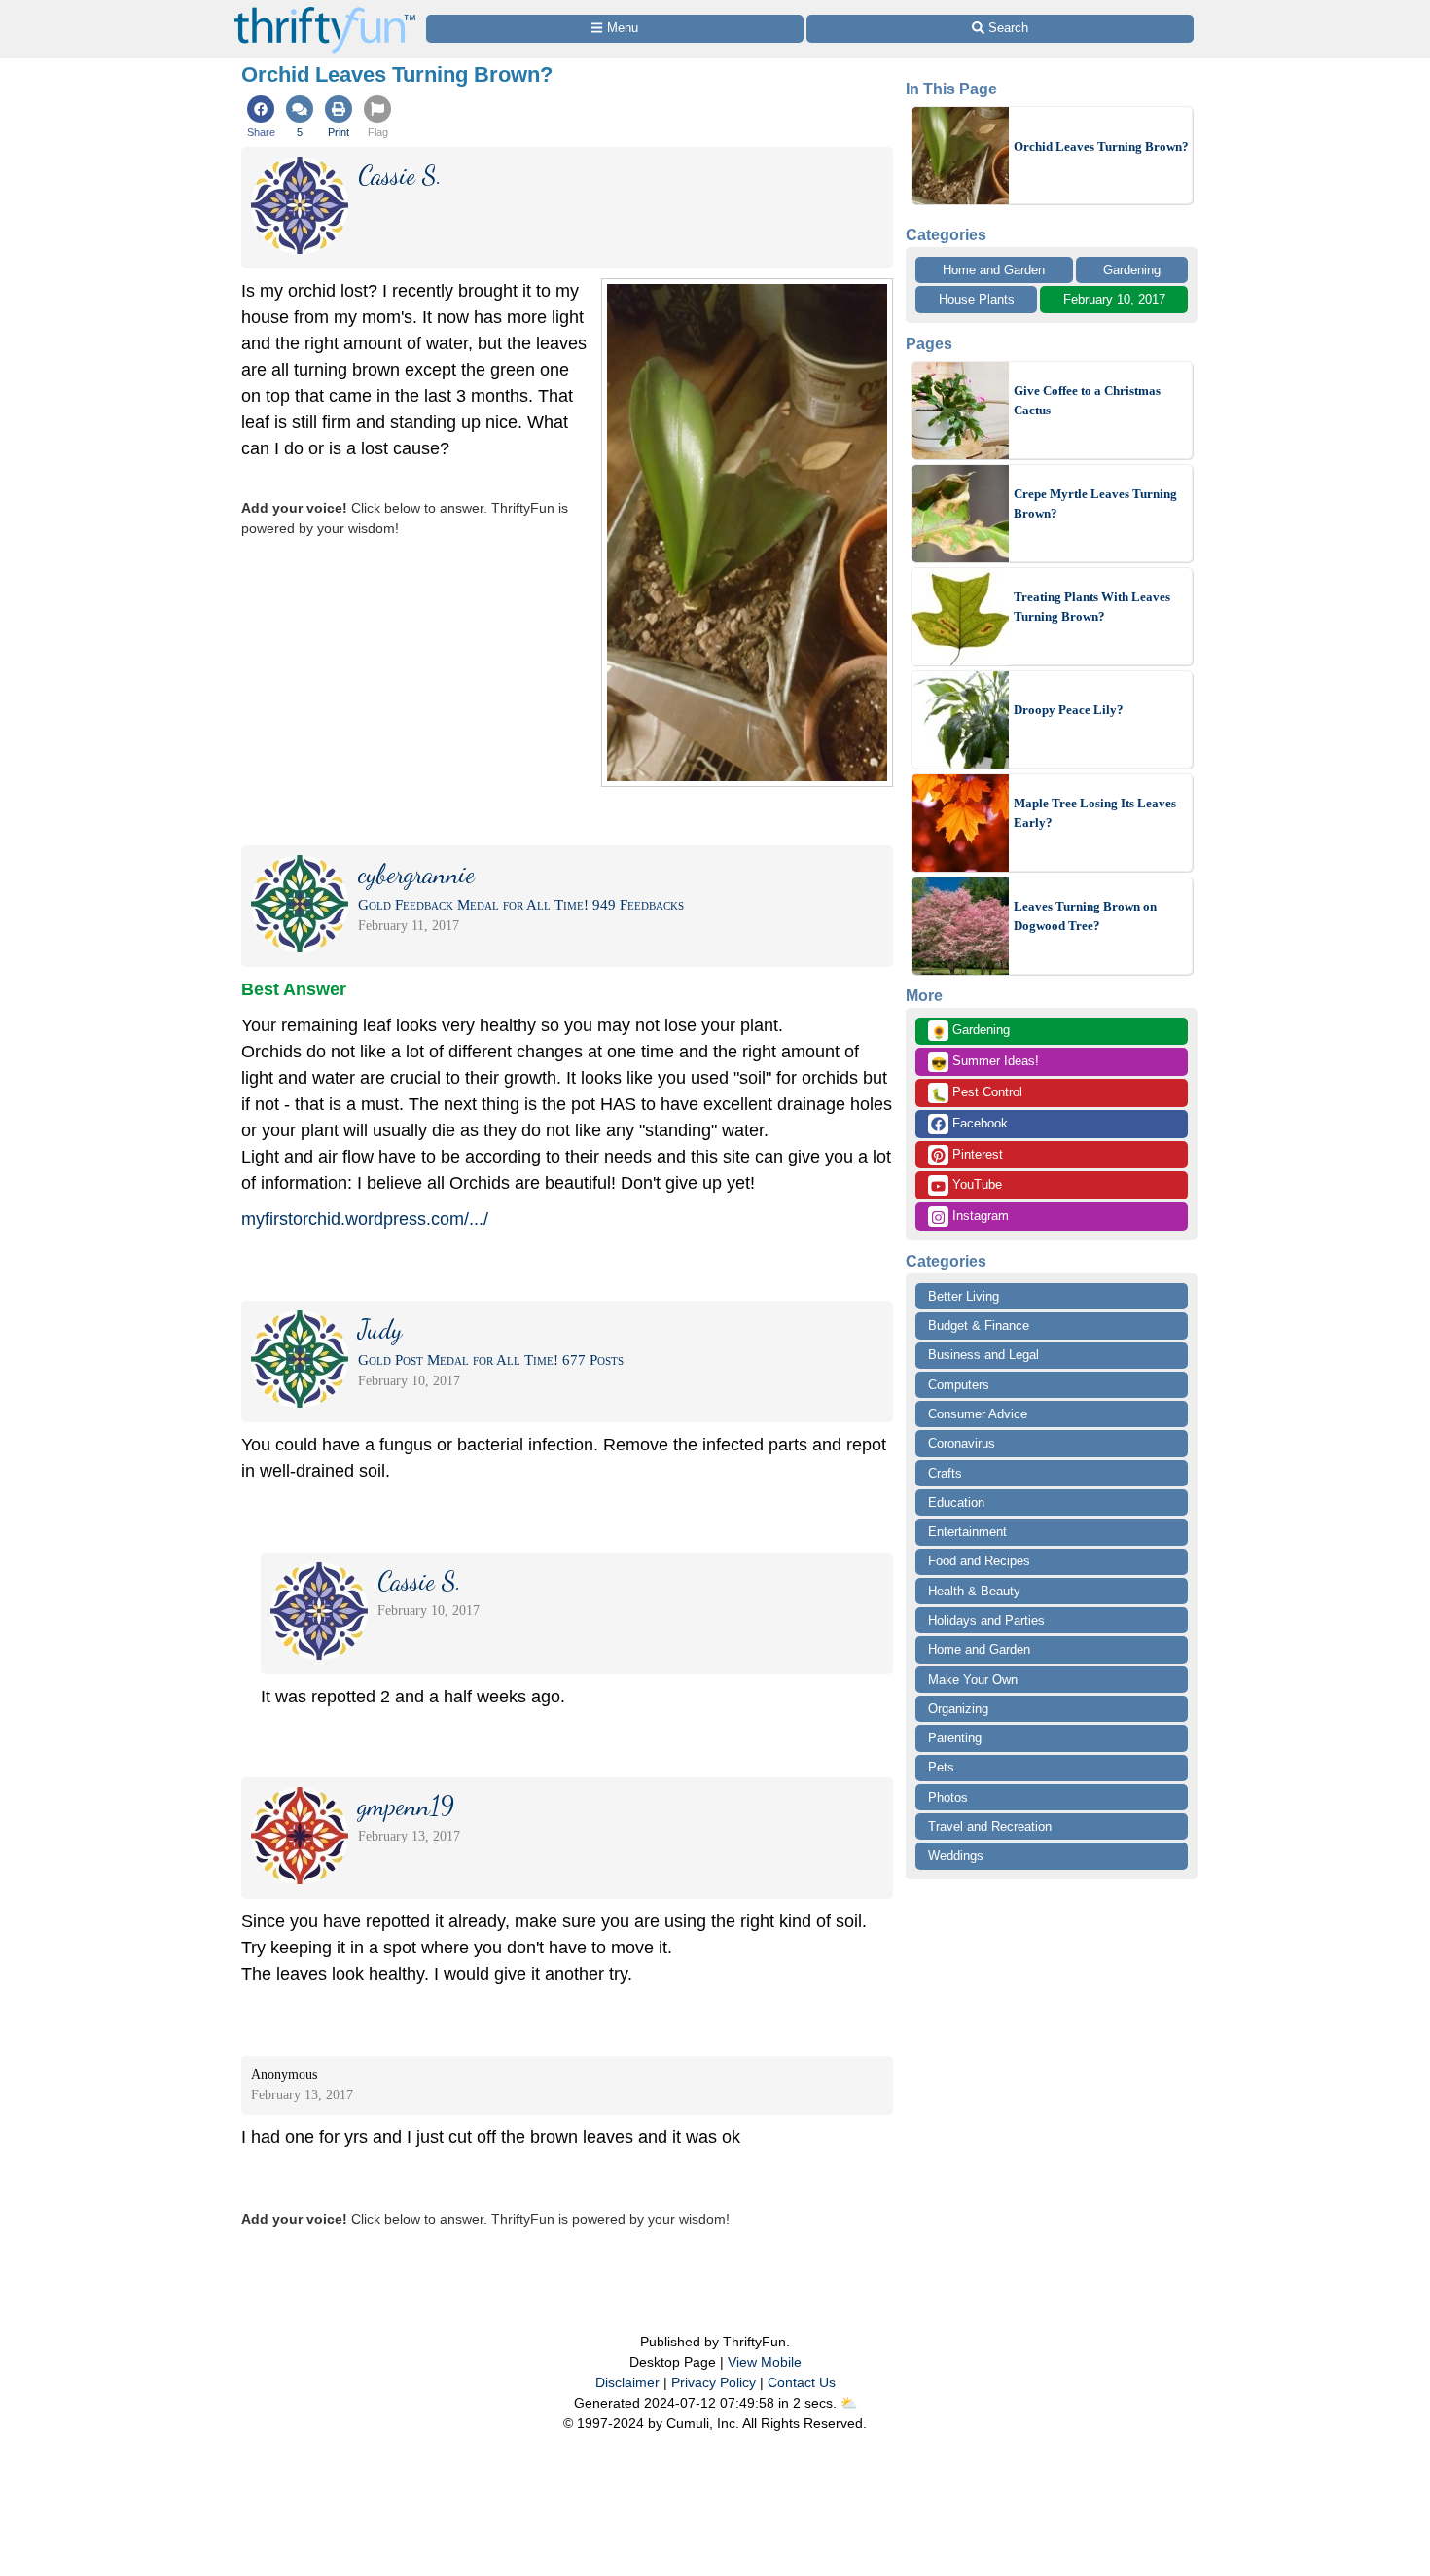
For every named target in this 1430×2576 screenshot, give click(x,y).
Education (956, 1503)
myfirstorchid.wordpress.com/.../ (365, 1219)
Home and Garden (994, 270)
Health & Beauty (974, 1591)
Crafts (945, 1473)
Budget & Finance (979, 1325)
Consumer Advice (978, 1414)
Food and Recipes (979, 1561)
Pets (941, 1767)
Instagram (979, 1216)
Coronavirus (962, 1443)
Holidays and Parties (986, 1620)
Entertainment (967, 1532)
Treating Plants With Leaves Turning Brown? (1092, 607)
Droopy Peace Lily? (1069, 710)
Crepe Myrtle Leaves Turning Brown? (1095, 503)
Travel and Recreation (990, 1826)
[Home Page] (325, 11)
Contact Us (802, 2382)
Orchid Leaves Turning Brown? (1101, 146)
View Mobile (765, 2362)
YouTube (975, 1184)
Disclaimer (627, 2382)
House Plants (977, 299)
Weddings (956, 1856)
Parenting (955, 1738)
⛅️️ (849, 2403)
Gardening (1132, 270)
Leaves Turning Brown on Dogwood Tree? (1085, 916)
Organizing (958, 1709)
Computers (959, 1385)
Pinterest (976, 1154)
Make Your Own (973, 1680)
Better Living (964, 1296)
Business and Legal (983, 1355)
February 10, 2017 (1114, 299)
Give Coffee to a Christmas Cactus (1087, 400)
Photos (948, 1797)
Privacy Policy (714, 2382)
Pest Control (977, 1093)
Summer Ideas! (985, 1062)
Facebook (978, 1123)
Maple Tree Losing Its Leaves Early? (1095, 813)
